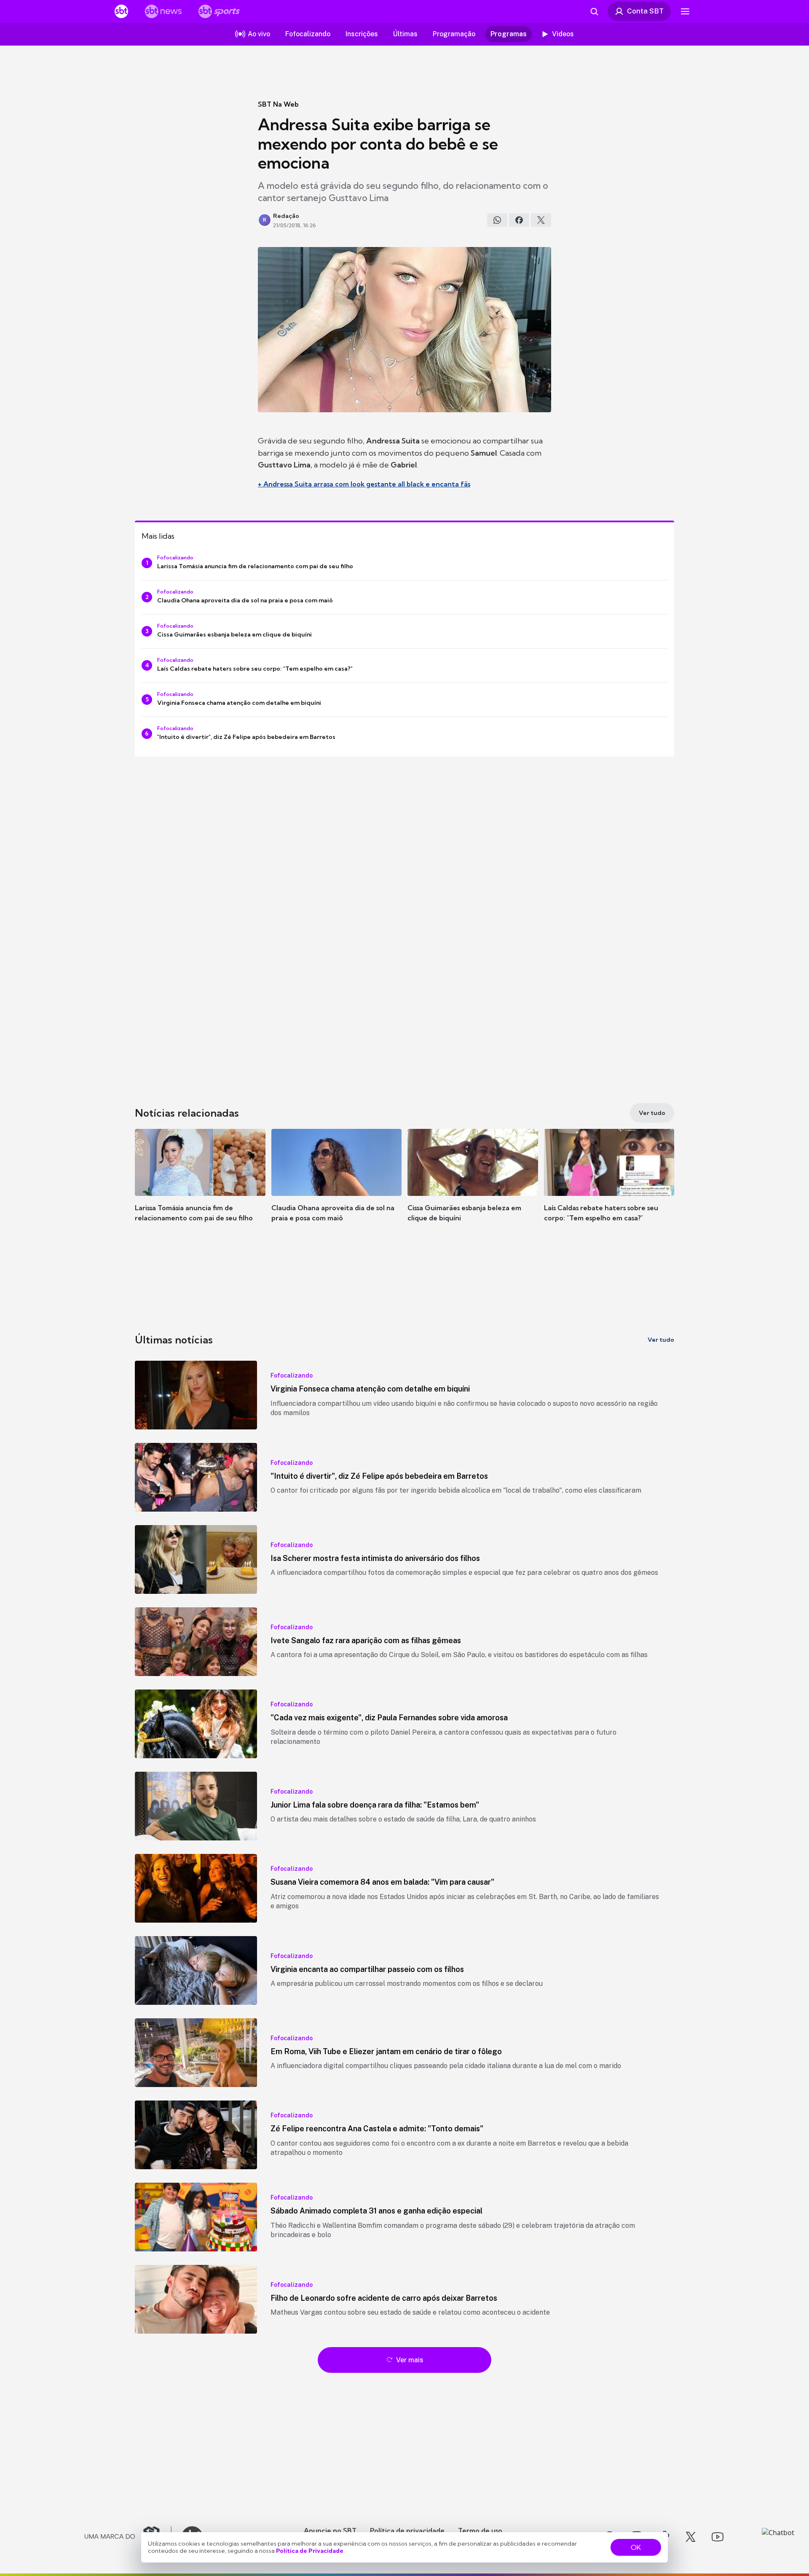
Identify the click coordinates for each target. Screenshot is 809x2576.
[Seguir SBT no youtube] (718, 2537)
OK (636, 2547)
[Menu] (685, 11)
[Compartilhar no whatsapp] (497, 220)
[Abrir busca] (594, 11)
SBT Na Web (278, 104)
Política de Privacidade (310, 2551)
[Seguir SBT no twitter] (691, 2537)
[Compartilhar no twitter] (541, 220)
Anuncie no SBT (330, 2530)
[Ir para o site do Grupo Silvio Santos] (128, 2537)
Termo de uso (480, 2530)
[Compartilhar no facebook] (519, 220)
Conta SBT (645, 11)
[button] (200, 1188)
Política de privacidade (407, 2530)
